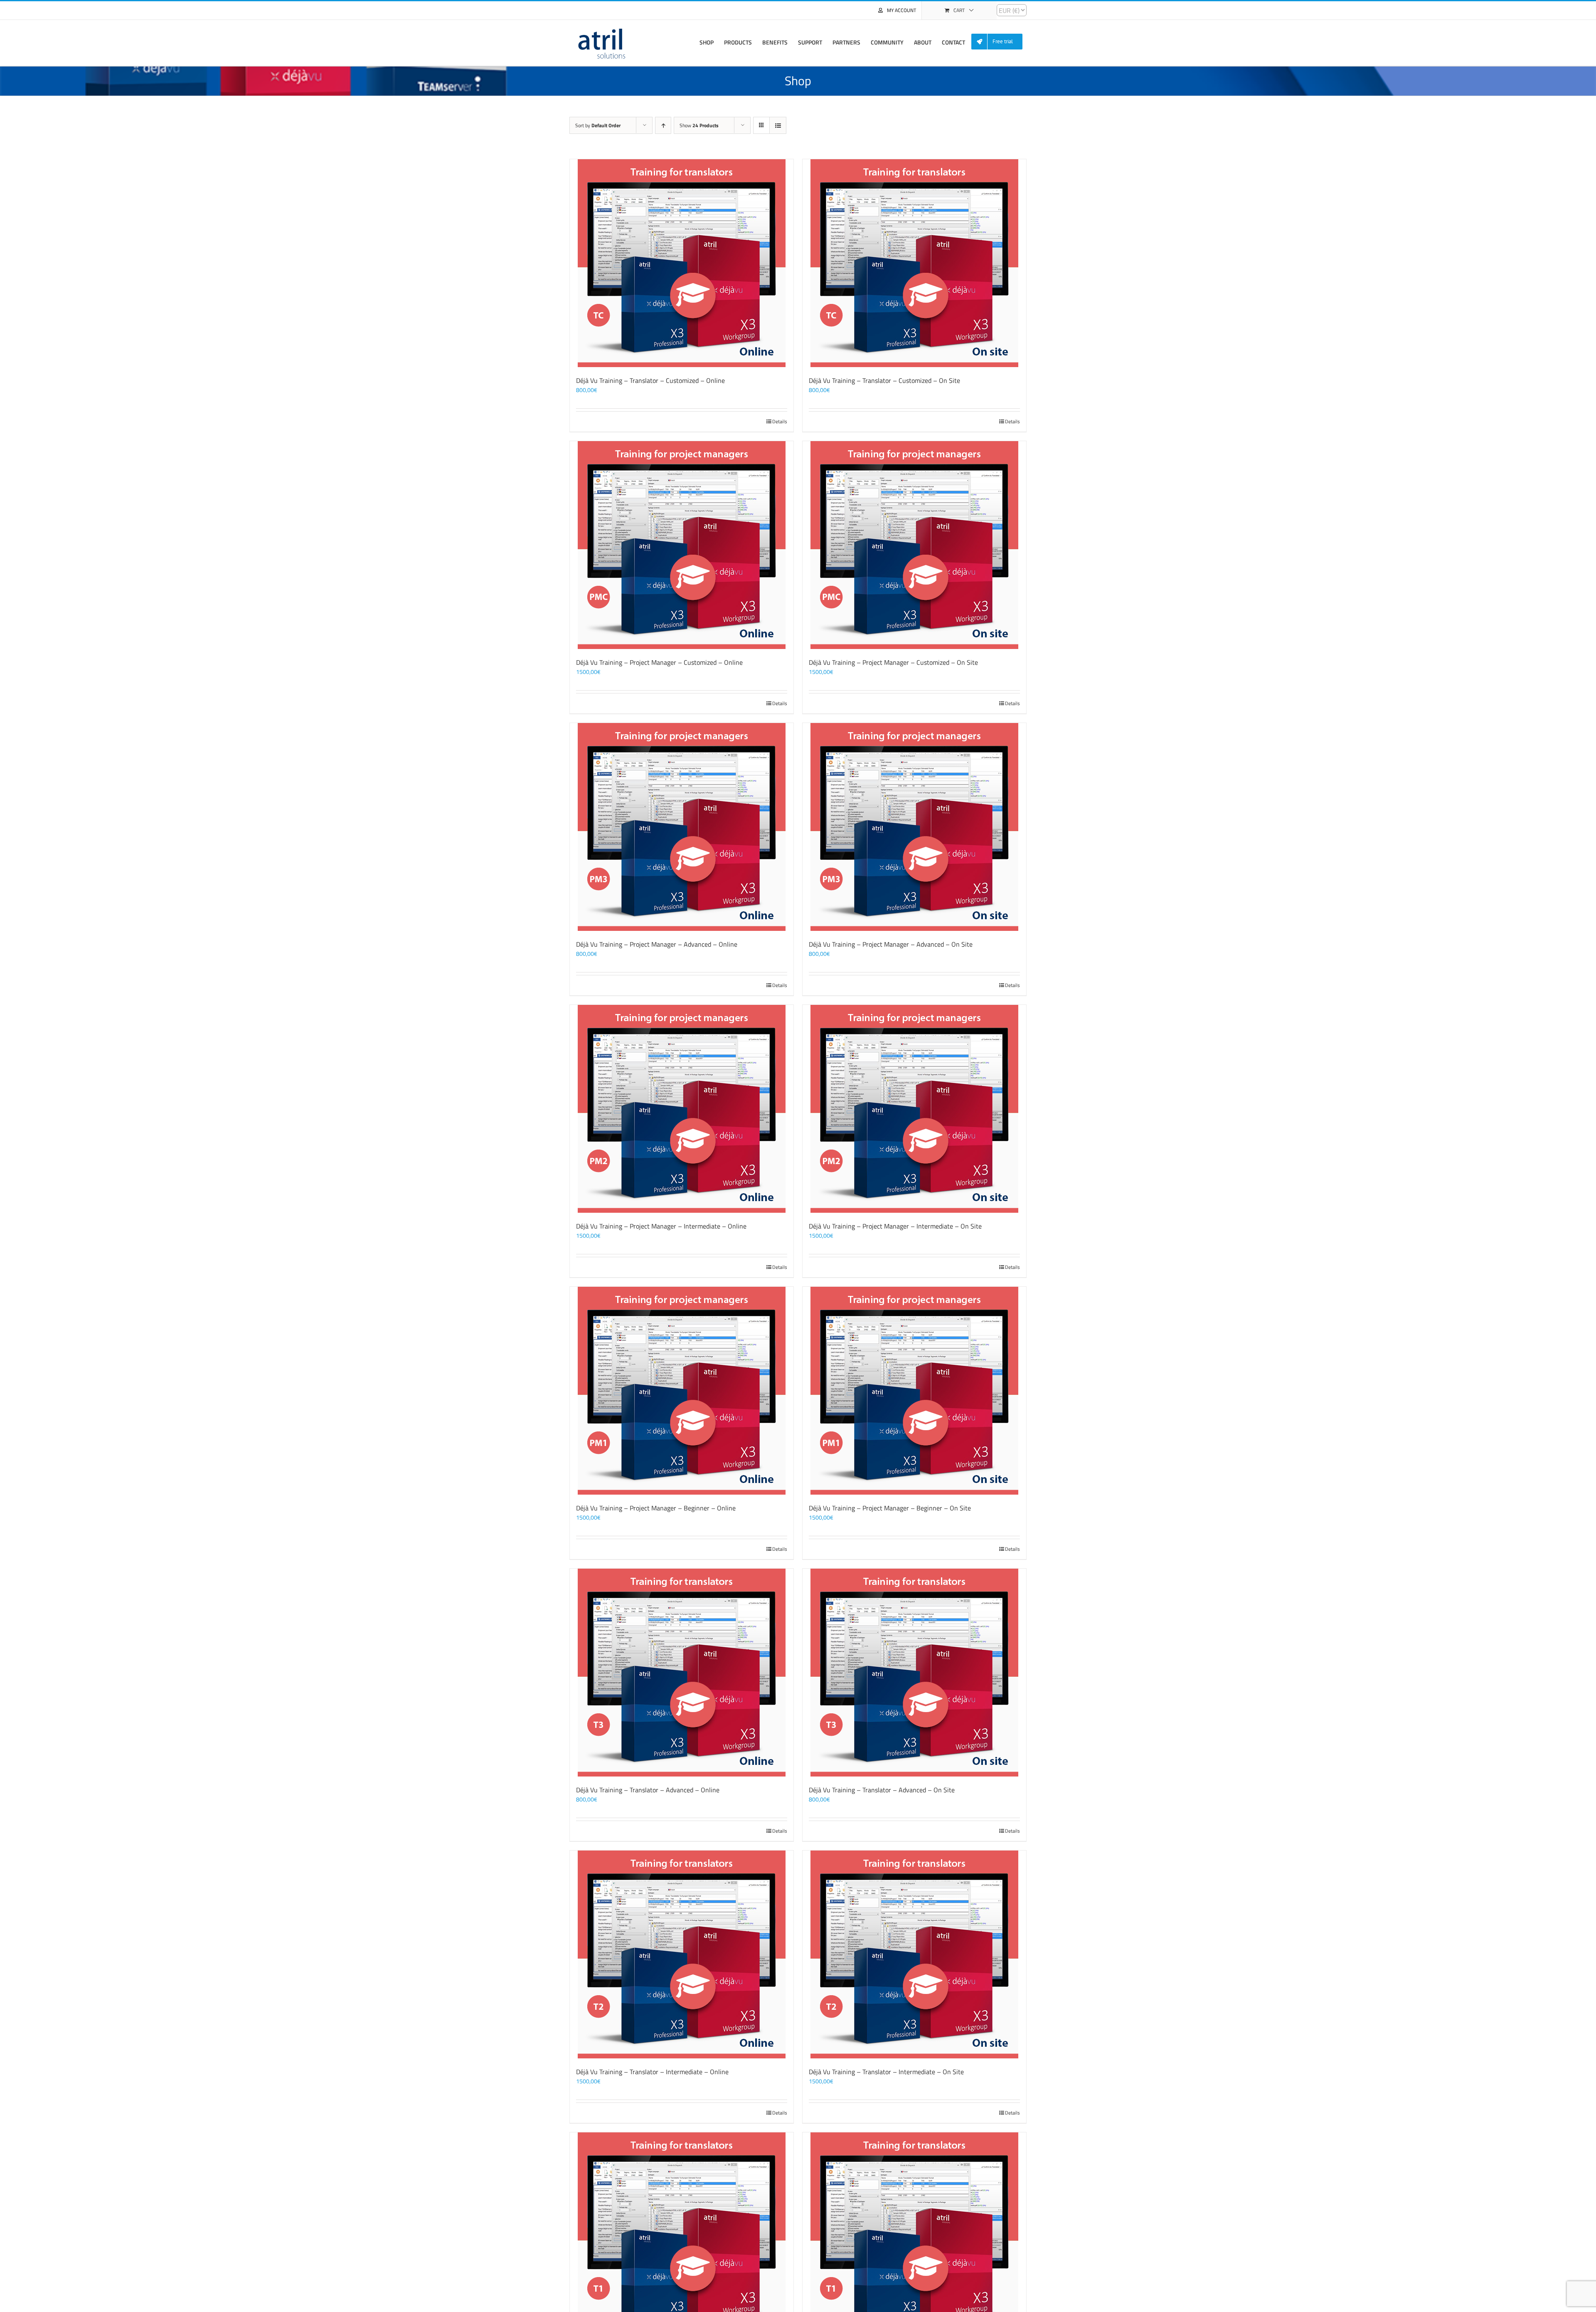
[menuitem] (1000, 42)
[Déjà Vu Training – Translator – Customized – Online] (682, 263)
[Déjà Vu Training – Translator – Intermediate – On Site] (914, 1954)
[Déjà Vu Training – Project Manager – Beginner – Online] (682, 1391)
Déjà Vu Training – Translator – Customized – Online (650, 380)
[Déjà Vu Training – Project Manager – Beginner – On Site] (914, 1391)
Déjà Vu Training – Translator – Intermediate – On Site (886, 2072)
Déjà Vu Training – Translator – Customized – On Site (884, 380)
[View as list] (778, 125)
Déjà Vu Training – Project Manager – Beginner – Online (656, 1508)
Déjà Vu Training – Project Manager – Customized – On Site (893, 662)
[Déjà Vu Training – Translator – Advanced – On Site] (914, 1673)
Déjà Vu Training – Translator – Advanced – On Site (882, 1790)
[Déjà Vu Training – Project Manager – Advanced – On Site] (914, 827)
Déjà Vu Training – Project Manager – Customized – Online (659, 662)
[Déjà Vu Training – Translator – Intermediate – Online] (682, 1954)
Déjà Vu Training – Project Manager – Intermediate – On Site (895, 1226)
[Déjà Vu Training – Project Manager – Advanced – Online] (682, 827)
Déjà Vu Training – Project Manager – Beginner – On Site (890, 1508)
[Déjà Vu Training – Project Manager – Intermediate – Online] (682, 1109)
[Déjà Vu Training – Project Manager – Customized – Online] (682, 545)
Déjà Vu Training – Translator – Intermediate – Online (652, 2072)
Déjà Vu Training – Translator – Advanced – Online (648, 1790)
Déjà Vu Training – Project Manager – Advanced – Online (657, 944)
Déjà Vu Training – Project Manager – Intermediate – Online (661, 1226)
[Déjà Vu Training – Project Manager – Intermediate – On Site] (914, 1109)
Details (780, 422)
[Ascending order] (663, 125)
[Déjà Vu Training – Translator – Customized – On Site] (914, 263)
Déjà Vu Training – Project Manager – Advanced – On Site (891, 944)
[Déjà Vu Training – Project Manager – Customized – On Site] (914, 545)
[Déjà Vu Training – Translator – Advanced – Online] (682, 1673)
